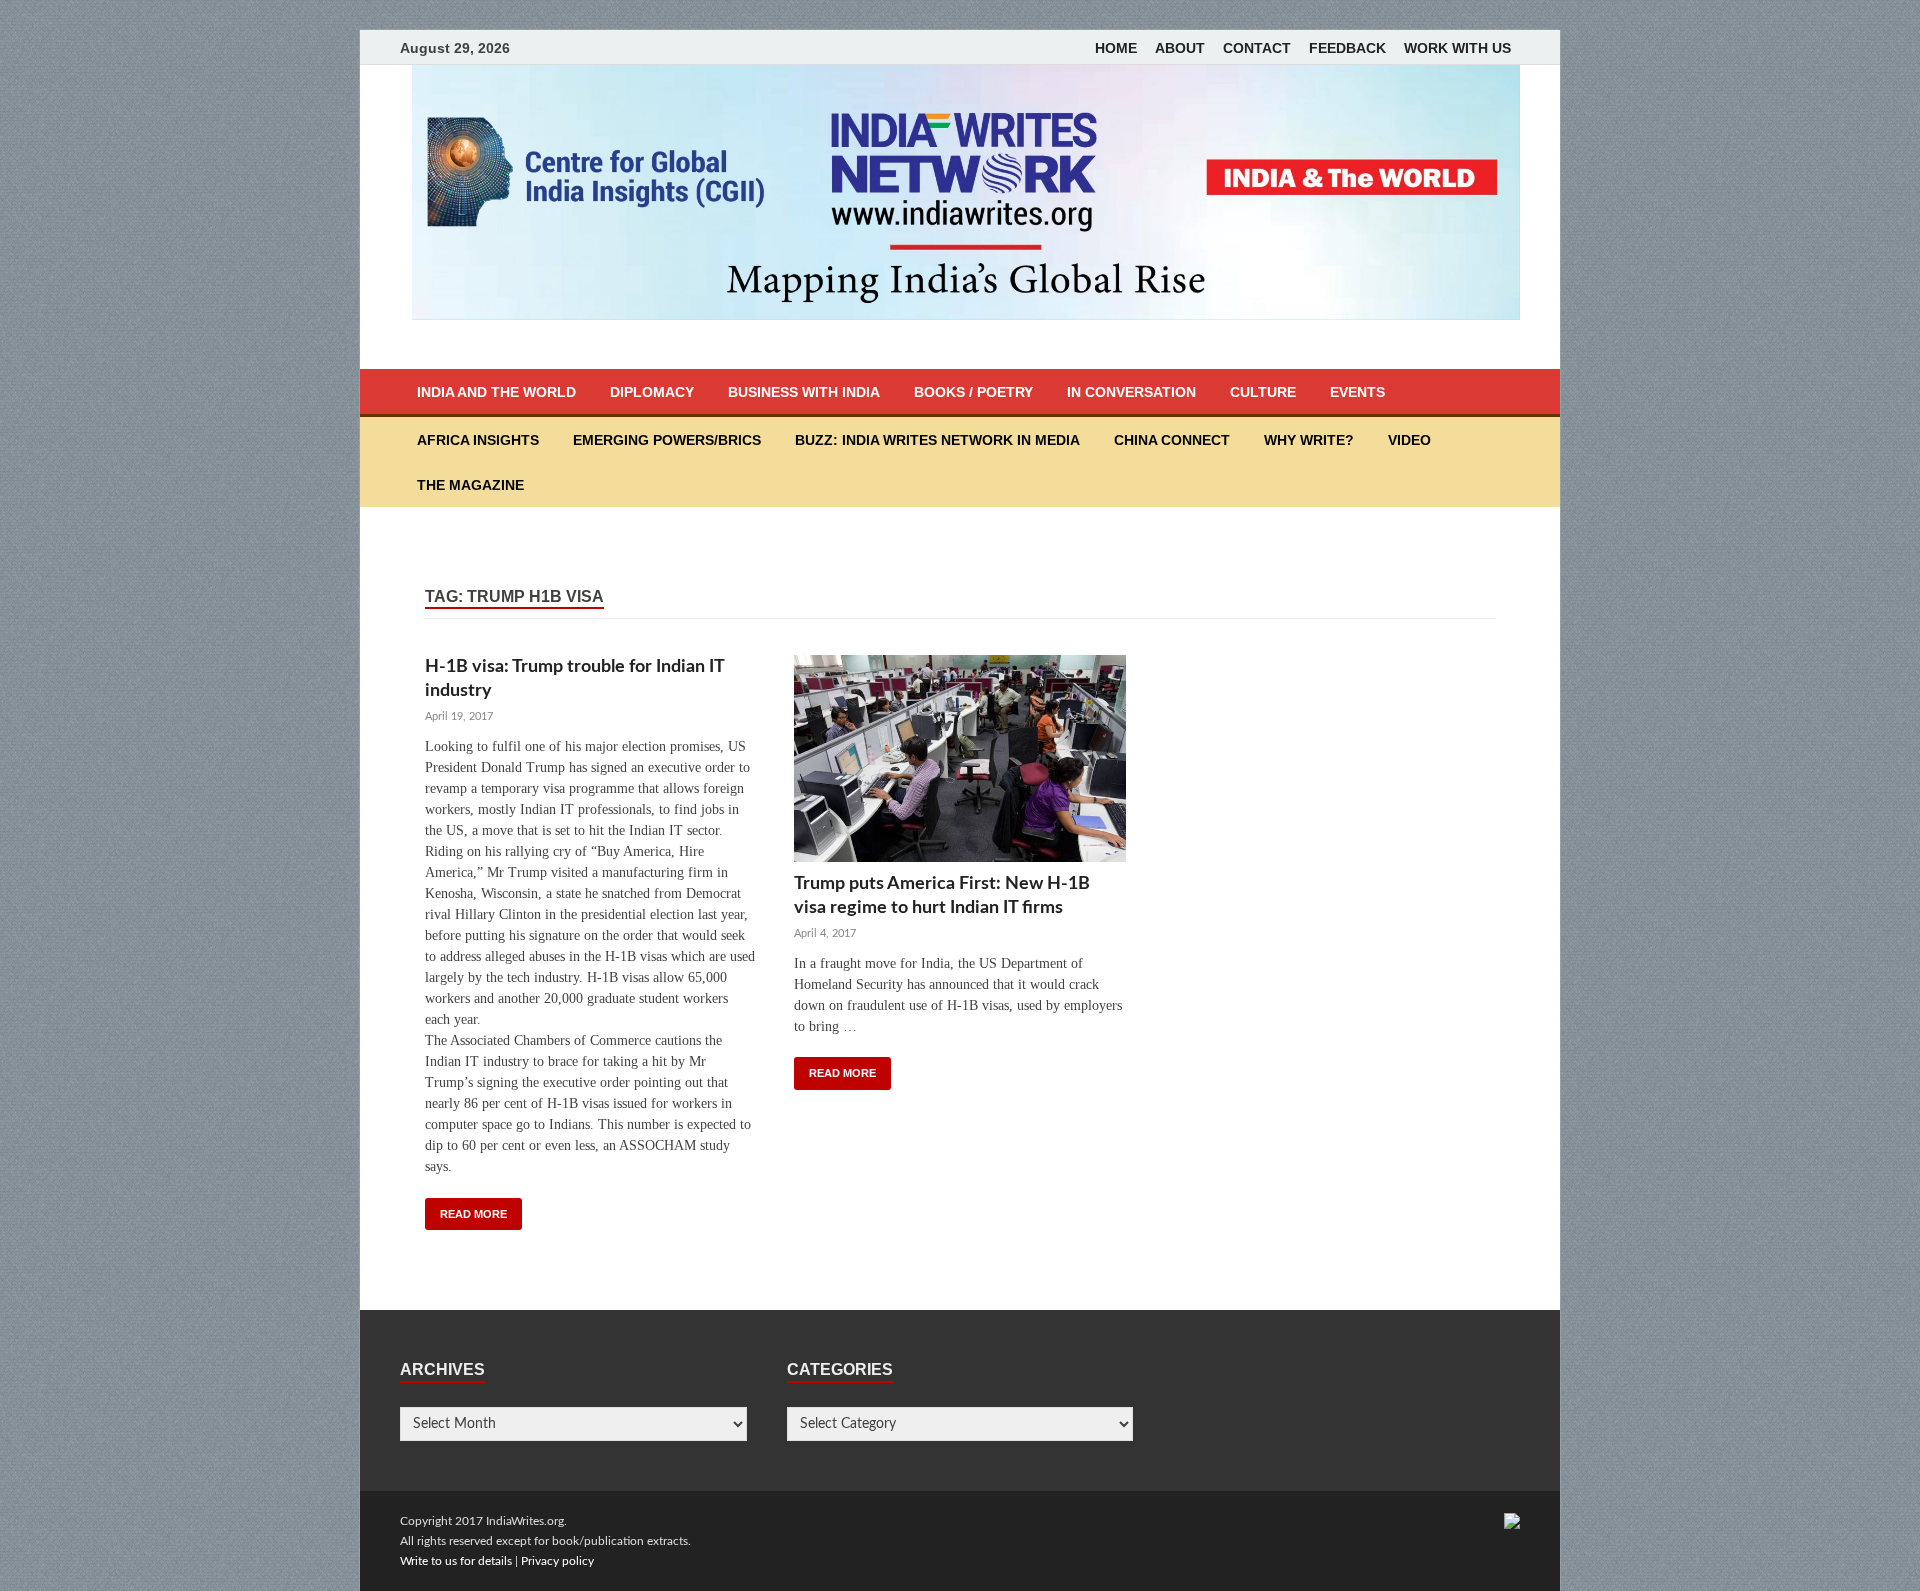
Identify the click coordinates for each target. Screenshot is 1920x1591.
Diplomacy (652, 392)
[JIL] (1512, 1521)
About (1180, 48)
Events (1357, 392)
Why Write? (1309, 440)
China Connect (1172, 440)
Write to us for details (456, 1561)
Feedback (1347, 48)
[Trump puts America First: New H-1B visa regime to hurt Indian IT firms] (959, 763)
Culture (1263, 392)
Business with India (804, 392)
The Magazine (470, 485)
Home (1116, 48)
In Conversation (1131, 392)
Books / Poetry (973, 392)
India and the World (496, 392)
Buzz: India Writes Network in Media (937, 440)
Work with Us (1457, 48)
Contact (1257, 48)
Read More (473, 1214)
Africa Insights (478, 440)
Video (1409, 440)
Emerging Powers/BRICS (667, 440)
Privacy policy (557, 1561)
